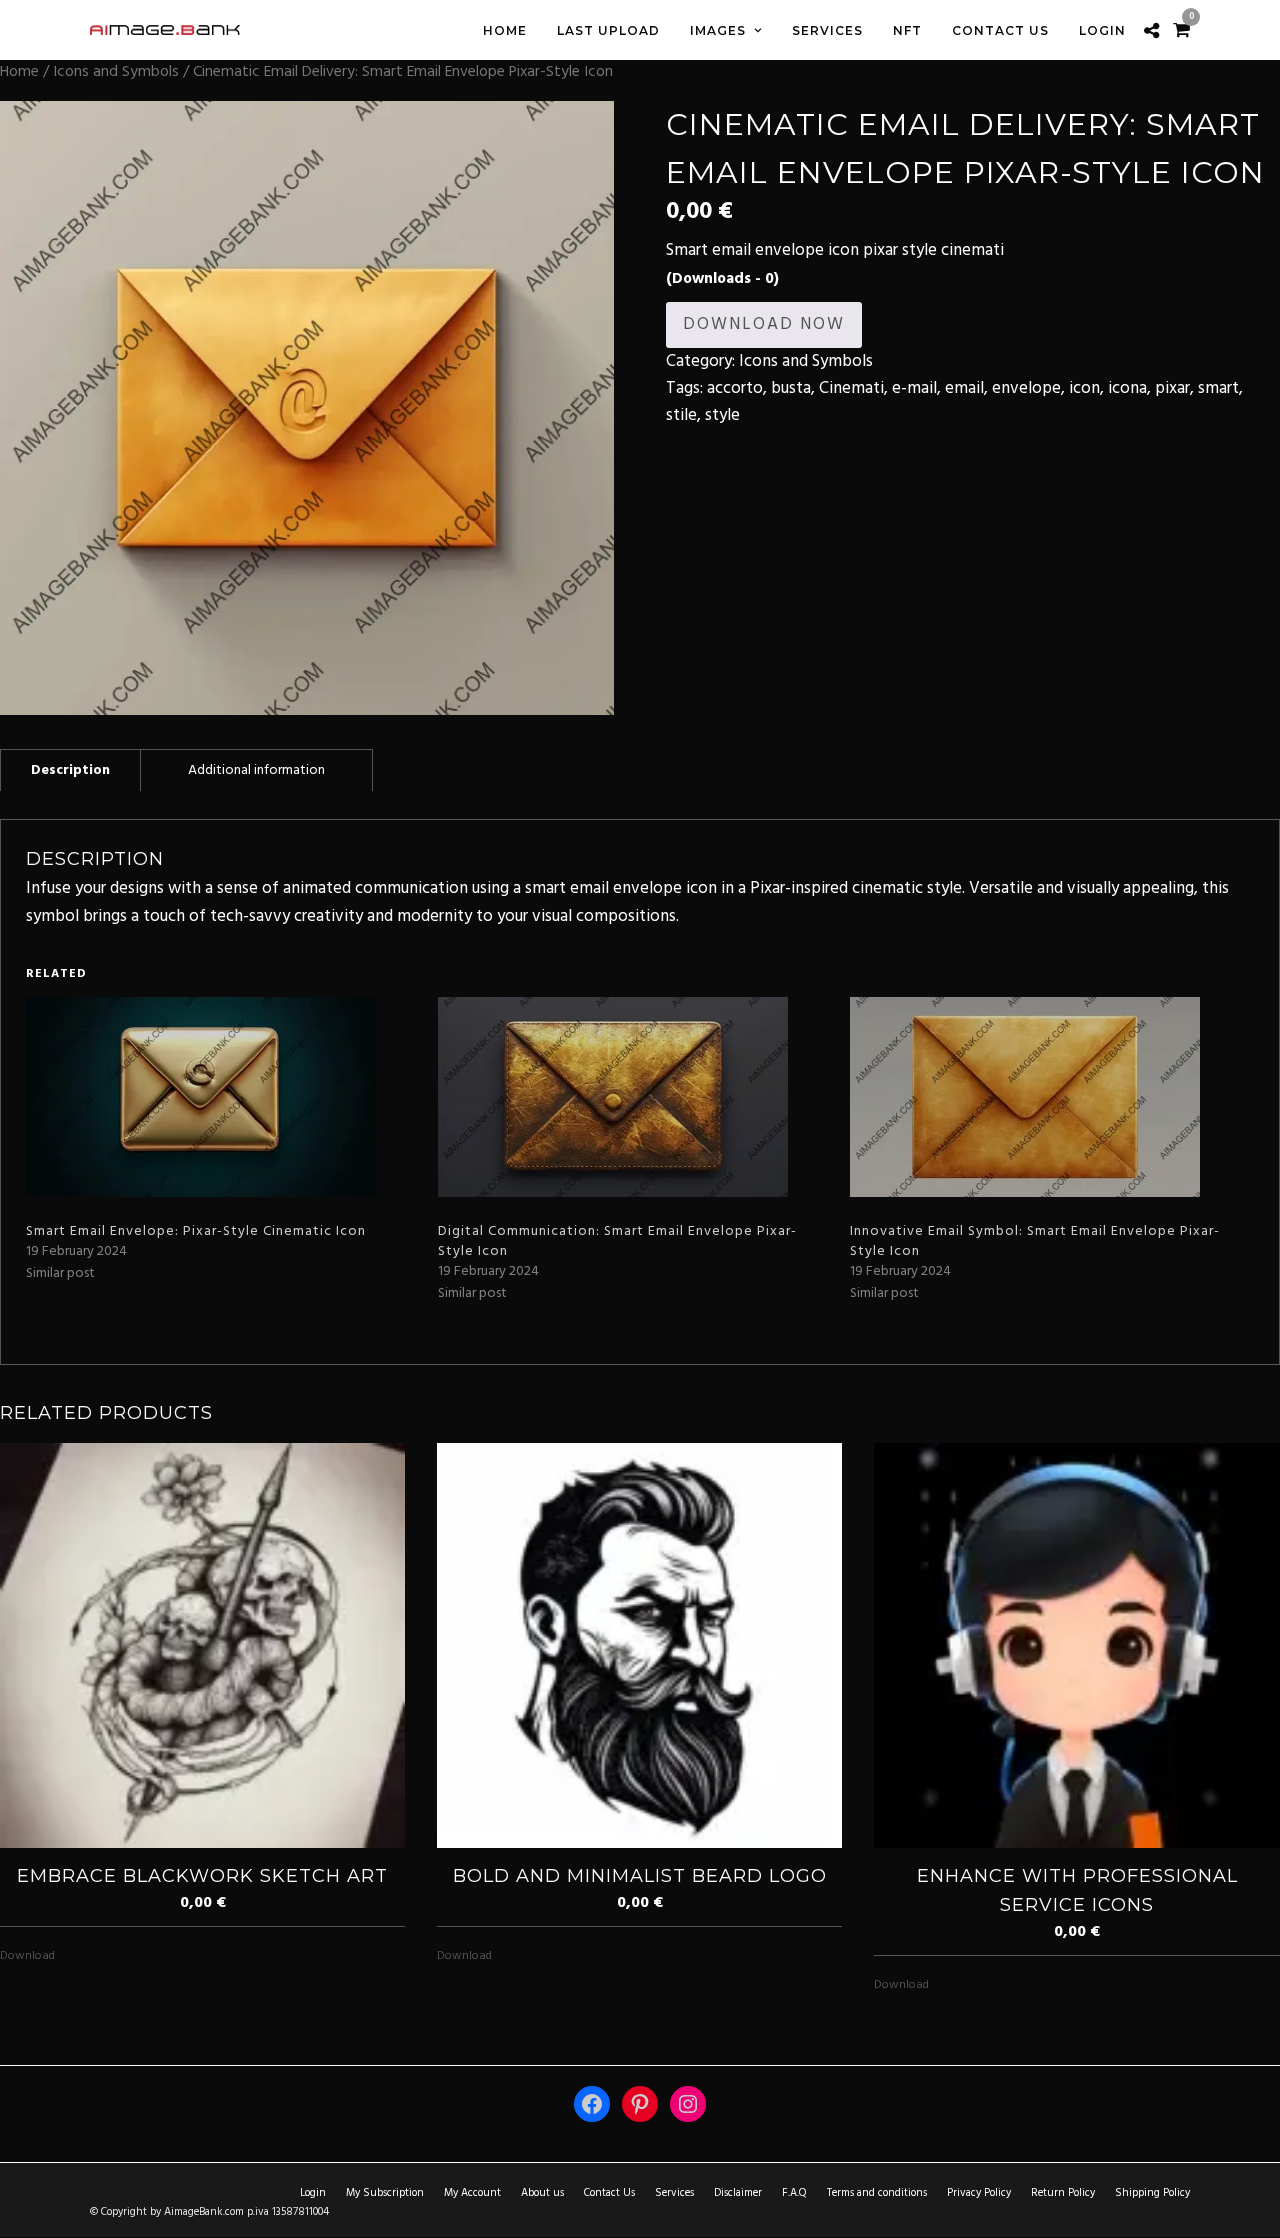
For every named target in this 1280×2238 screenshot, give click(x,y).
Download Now (764, 324)
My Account (472, 2193)
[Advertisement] (973, 570)
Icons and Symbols (116, 72)
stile (681, 415)
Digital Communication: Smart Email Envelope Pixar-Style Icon (617, 1241)
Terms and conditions (877, 2193)
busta (791, 388)
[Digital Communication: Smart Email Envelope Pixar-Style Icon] (634, 1097)
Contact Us (609, 2193)
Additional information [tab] (256, 770)
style (722, 415)
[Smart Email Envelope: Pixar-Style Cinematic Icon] (222, 1097)
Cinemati (851, 388)
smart (1218, 388)
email (964, 388)
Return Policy (1063, 2193)
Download (27, 1956)
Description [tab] (70, 770)
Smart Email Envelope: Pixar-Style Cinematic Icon (196, 1231)
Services (674, 2193)
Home (19, 72)
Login (313, 2193)
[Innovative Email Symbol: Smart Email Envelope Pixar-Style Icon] (1046, 1097)
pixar (1172, 388)
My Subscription (385, 2193)
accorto (735, 388)
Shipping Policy (1152, 2193)
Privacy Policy (979, 2193)
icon (1084, 388)
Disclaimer (738, 2193)
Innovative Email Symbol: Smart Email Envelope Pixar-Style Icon (1035, 1241)
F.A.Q (794, 2193)
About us (542, 2193)
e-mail (914, 388)
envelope (1026, 388)
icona (1127, 388)
